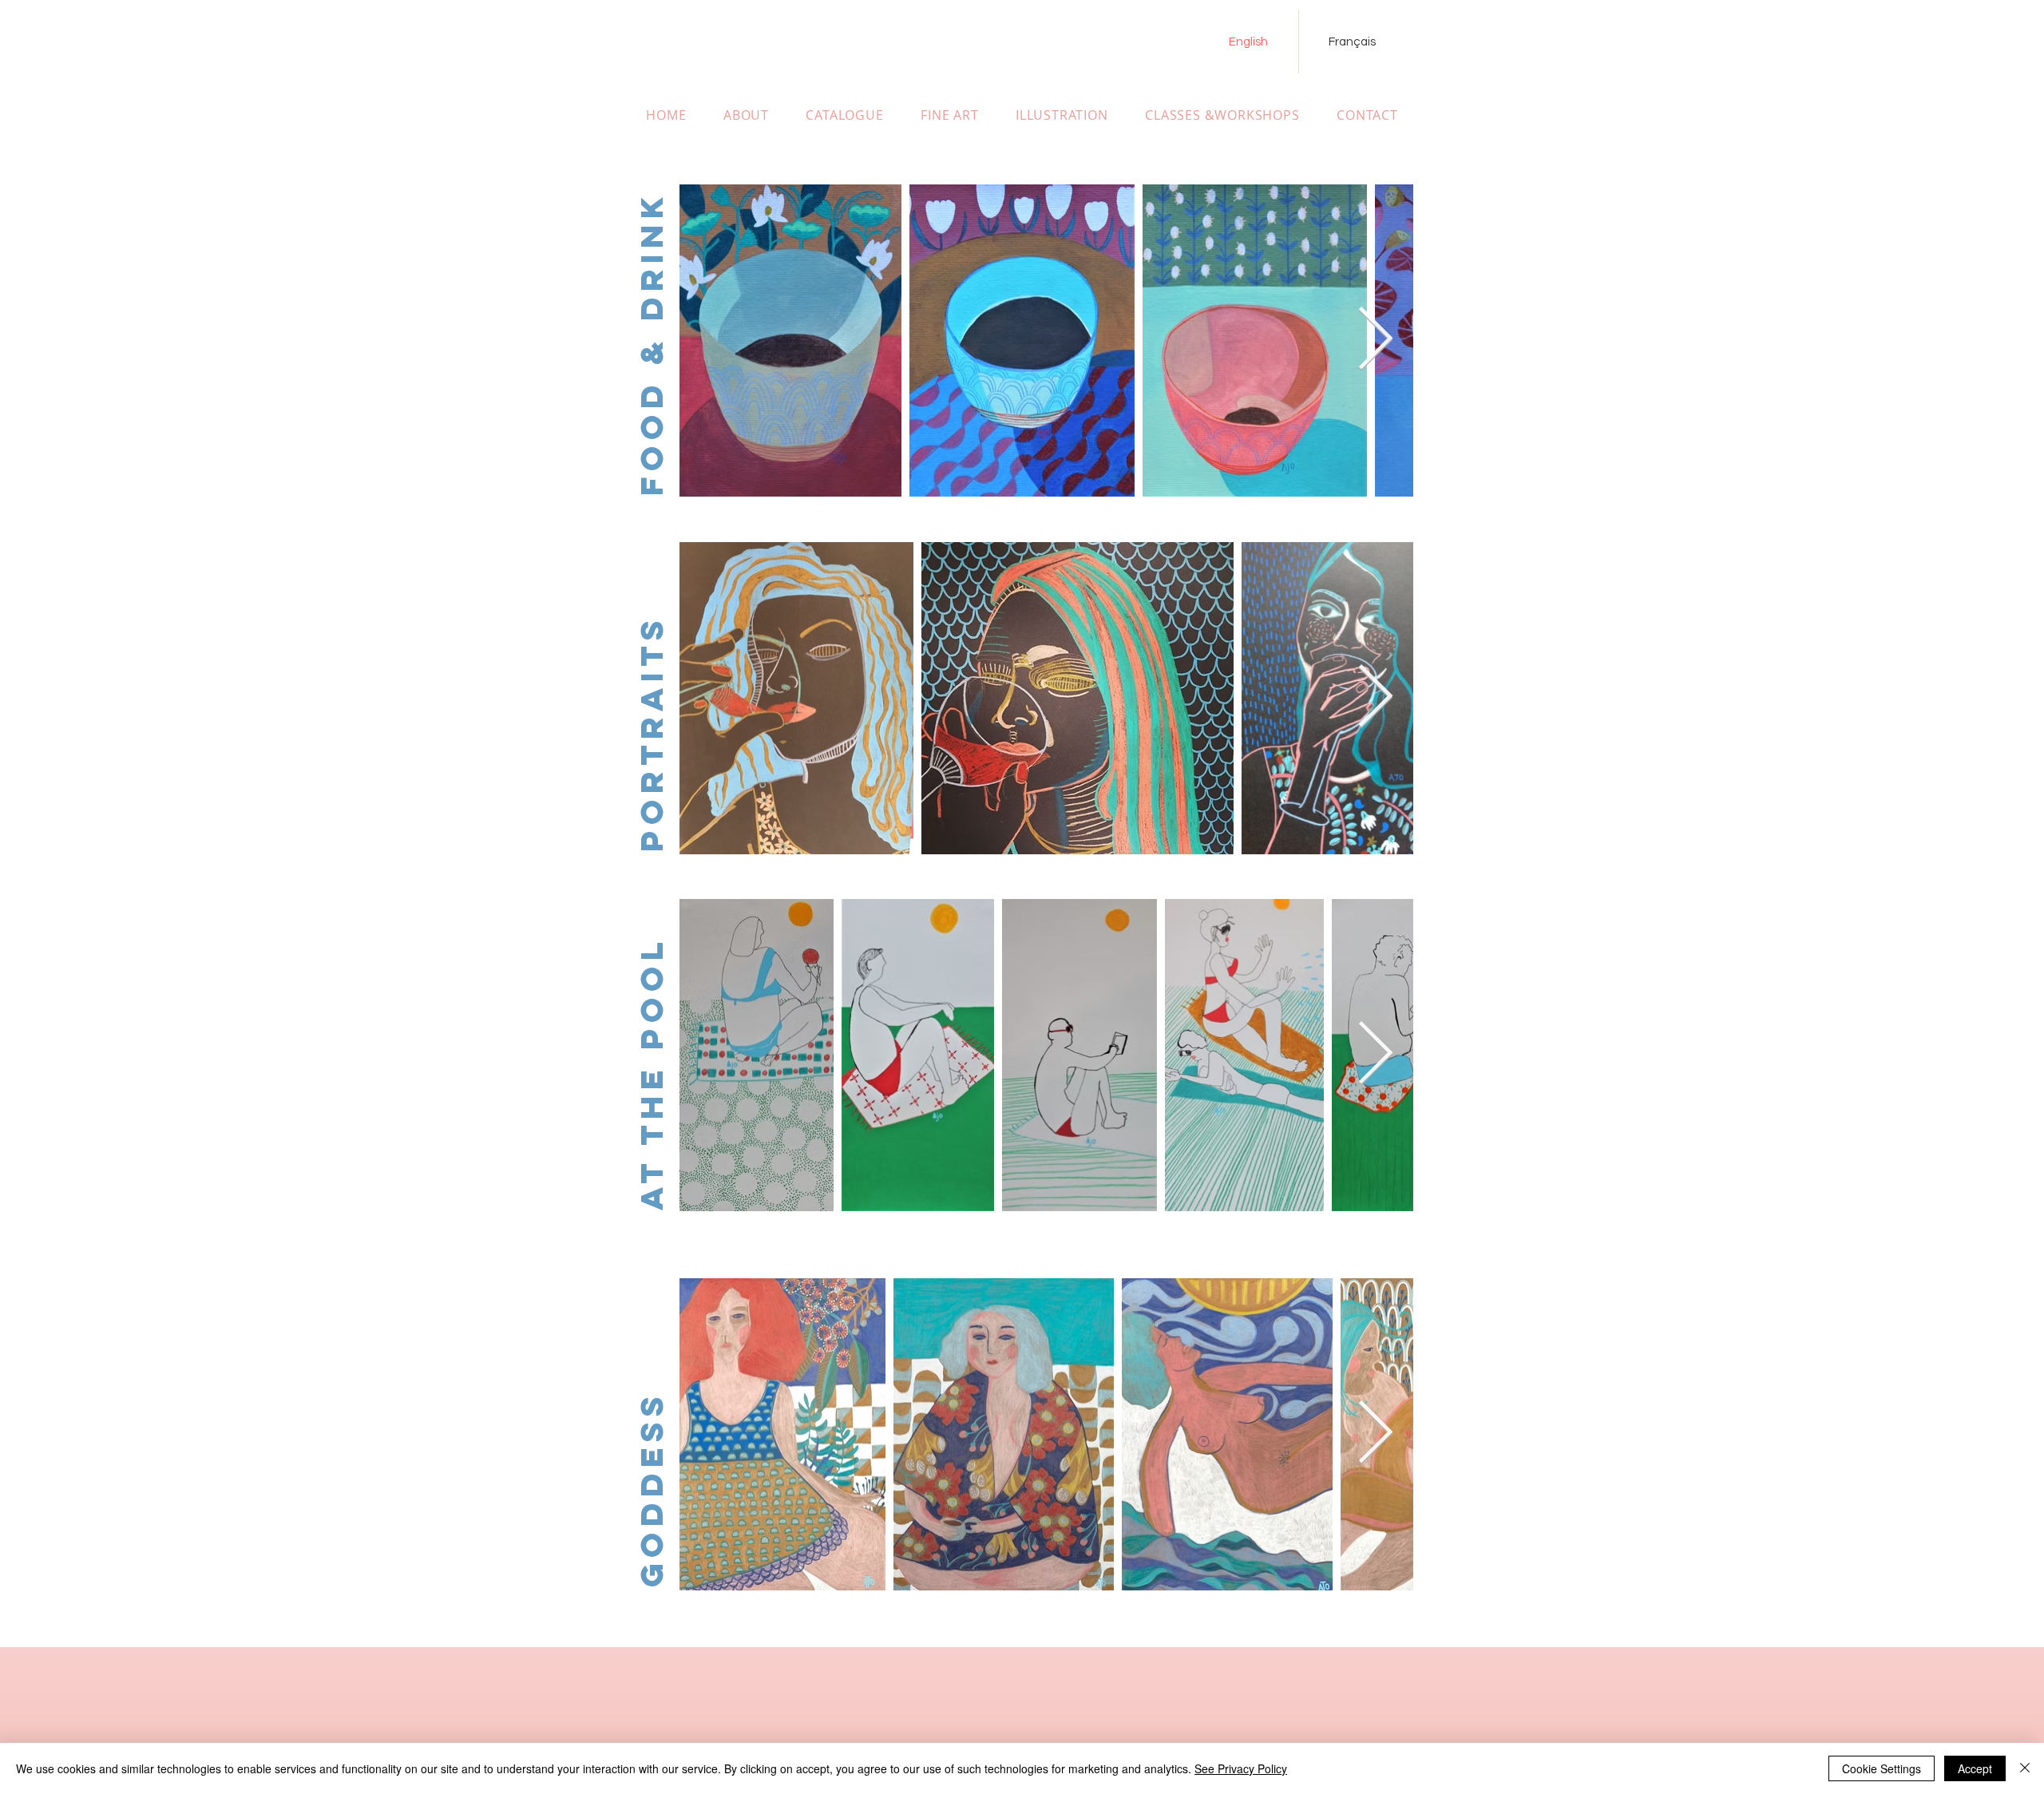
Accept (1975, 1768)
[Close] (2025, 1768)
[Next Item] (1375, 341)
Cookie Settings (1882, 1768)
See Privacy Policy (1241, 1768)
